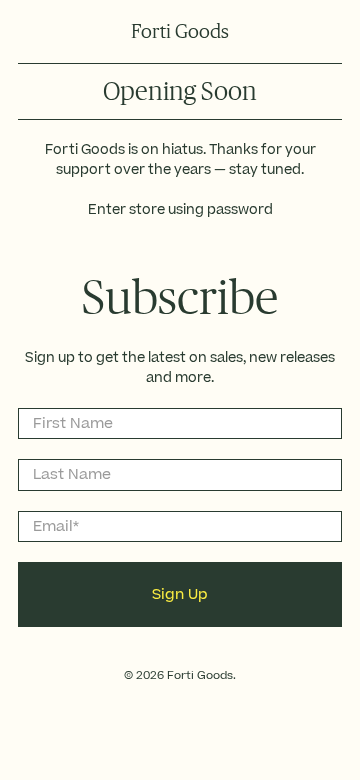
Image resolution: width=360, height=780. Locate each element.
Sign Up (180, 594)
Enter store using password (180, 210)
